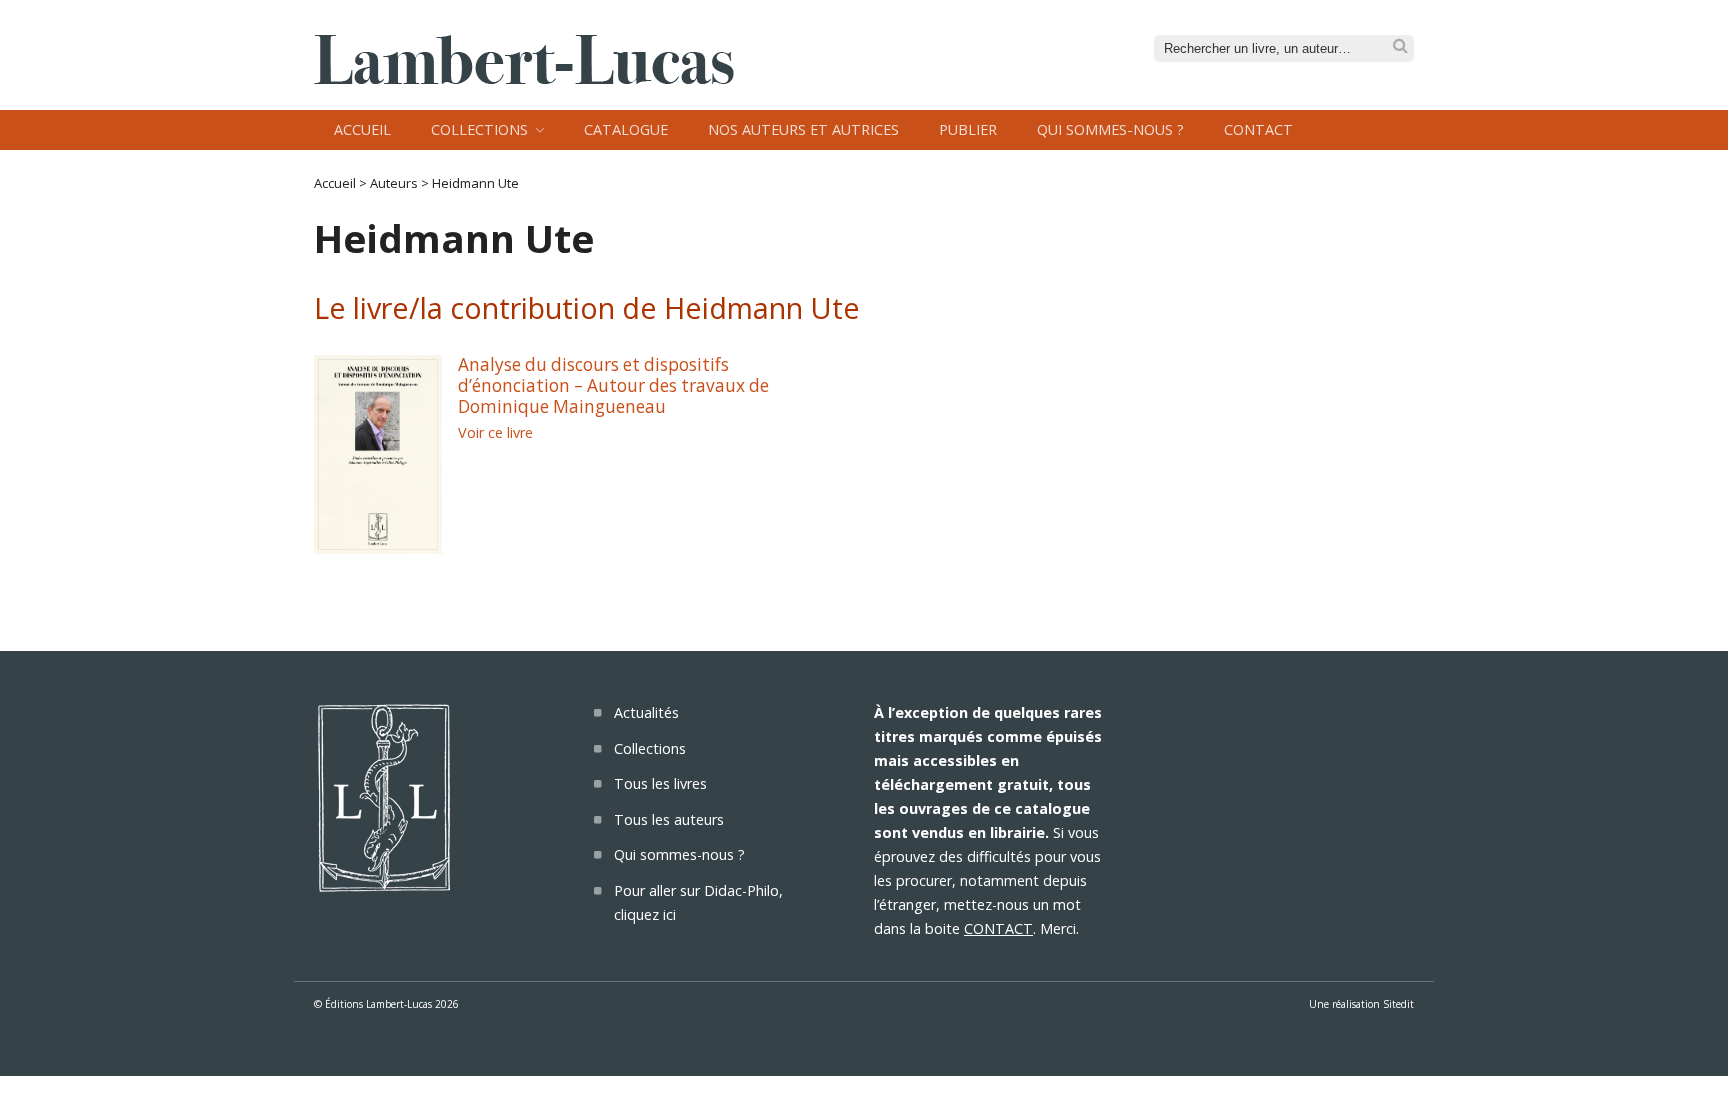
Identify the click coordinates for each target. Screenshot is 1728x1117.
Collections (479, 129)
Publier (968, 129)
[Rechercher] (1400, 46)
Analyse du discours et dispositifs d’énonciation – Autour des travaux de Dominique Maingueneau (613, 385)
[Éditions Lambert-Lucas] (524, 78)
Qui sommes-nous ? (1110, 129)
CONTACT (998, 928)
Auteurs (394, 183)
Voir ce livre (495, 432)
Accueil (362, 129)
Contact (1258, 129)
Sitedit (1398, 1004)
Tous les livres (660, 783)
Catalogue (626, 129)
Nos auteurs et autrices (803, 129)
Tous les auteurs (669, 819)
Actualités (646, 712)
